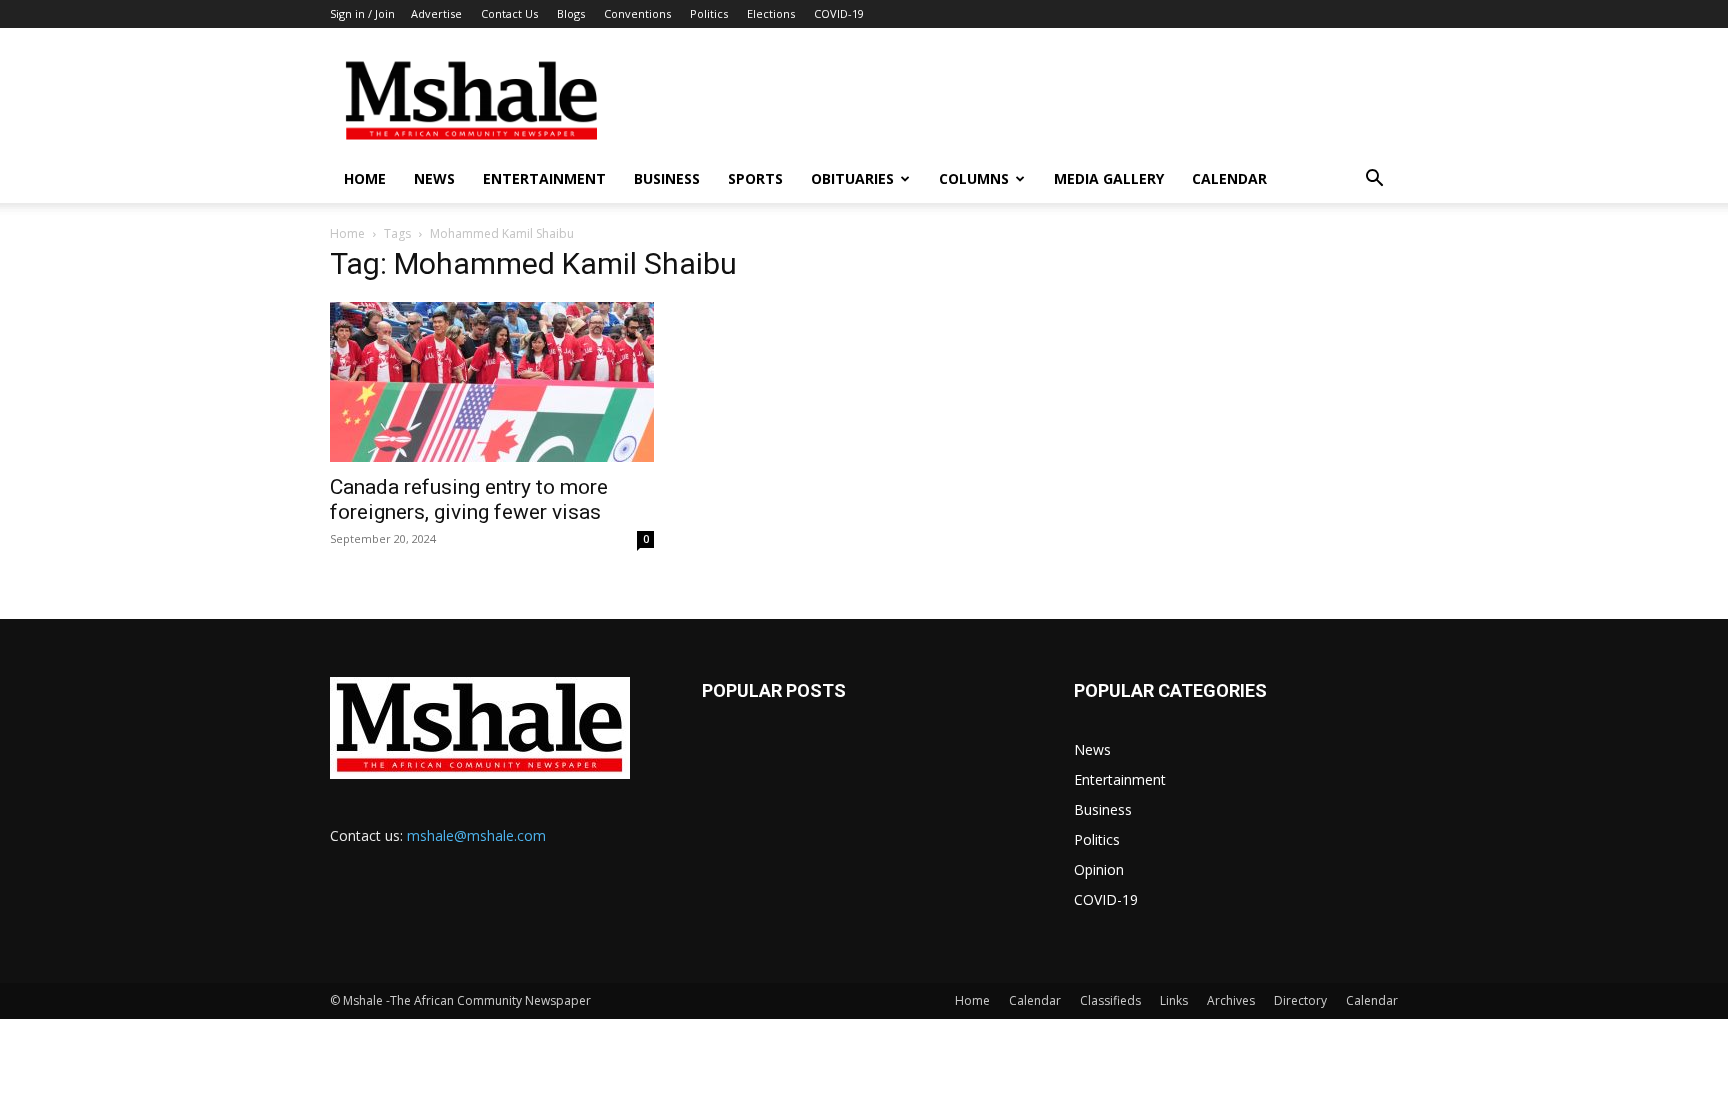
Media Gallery (1109, 178)
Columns (974, 178)
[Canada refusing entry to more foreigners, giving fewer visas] (492, 382)
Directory (1300, 1000)
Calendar (1229, 178)
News (434, 178)
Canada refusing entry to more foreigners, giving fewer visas (469, 499)
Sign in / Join (362, 13)
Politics (709, 13)
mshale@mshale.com (476, 835)
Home (365, 178)
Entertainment (544, 178)
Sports (755, 178)
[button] (1374, 180)
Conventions (637, 13)
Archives (1231, 1000)
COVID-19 (839, 13)
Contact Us (509, 13)
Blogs (571, 13)
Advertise (436, 13)
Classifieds (1110, 1000)
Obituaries (852, 178)
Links (1174, 1000)
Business (667, 178)
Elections (771, 13)
